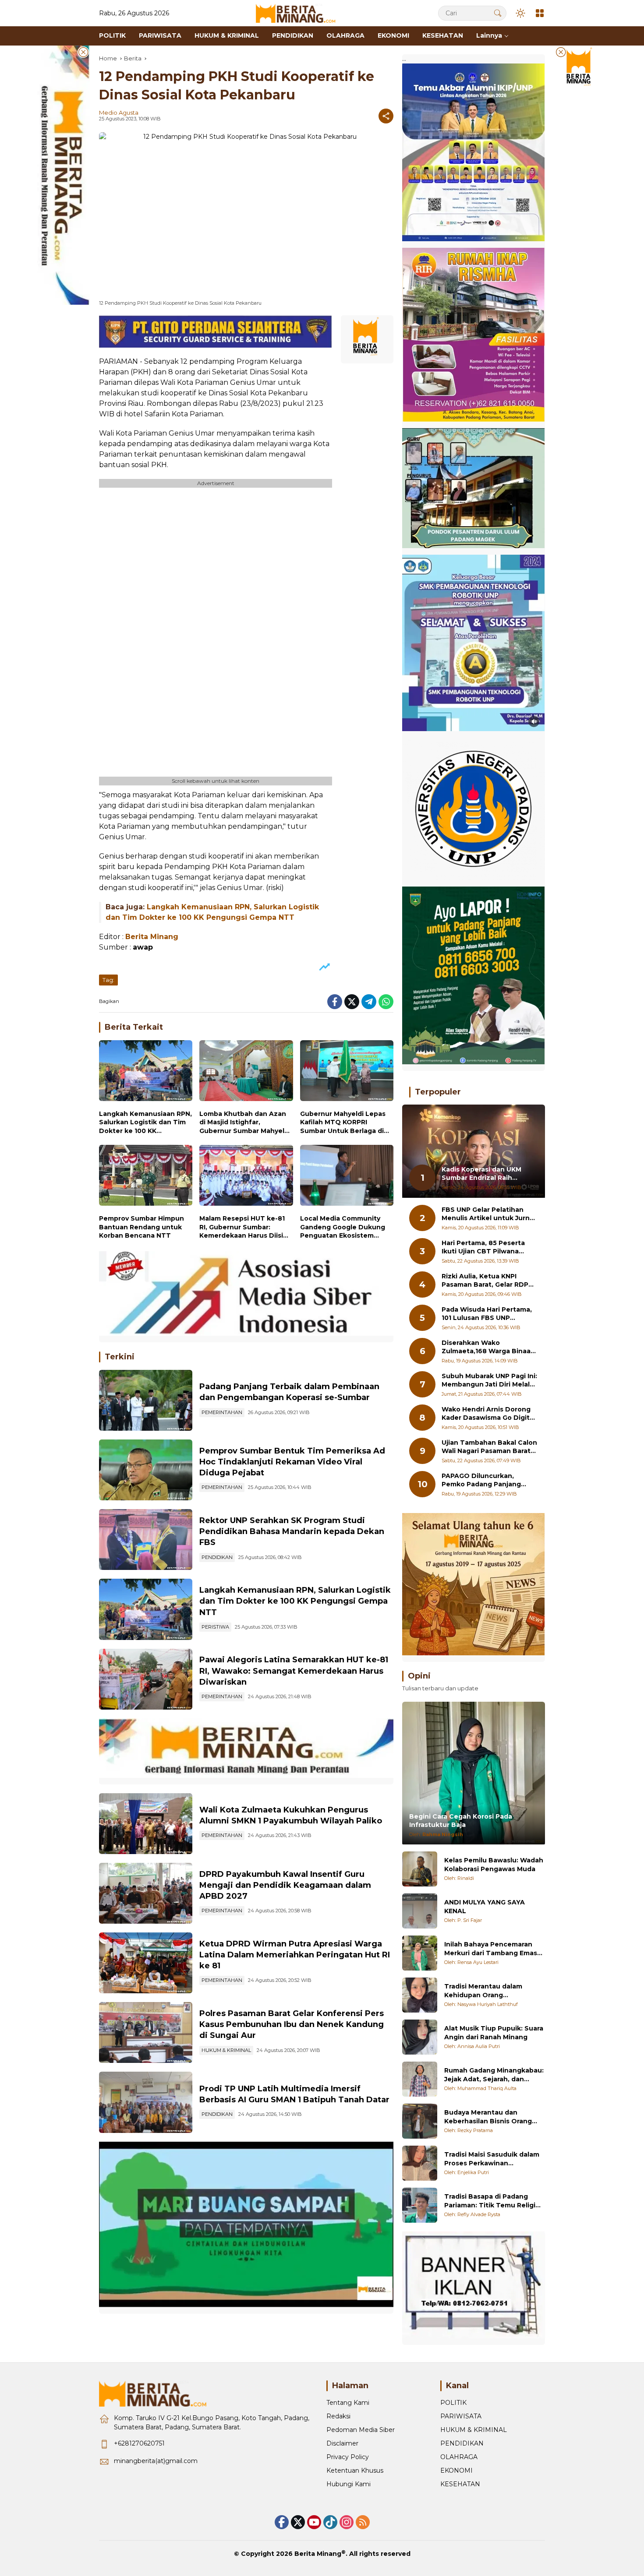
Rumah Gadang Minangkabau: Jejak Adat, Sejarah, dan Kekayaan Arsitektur (494, 2075)
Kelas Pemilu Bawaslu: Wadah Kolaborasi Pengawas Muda (494, 1865)
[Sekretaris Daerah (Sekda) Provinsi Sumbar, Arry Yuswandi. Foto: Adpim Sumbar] (146, 1470)
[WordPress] (330, 2522)
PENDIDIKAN (217, 1557)
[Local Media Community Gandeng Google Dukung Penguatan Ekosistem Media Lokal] (347, 1177)
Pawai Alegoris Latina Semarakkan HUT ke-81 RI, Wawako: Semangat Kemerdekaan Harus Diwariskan (294, 1671)
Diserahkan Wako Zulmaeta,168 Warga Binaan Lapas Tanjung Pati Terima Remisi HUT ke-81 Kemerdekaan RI (488, 1347)
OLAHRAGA (459, 2457)
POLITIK (453, 2403)
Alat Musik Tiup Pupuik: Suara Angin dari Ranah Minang (494, 2033)
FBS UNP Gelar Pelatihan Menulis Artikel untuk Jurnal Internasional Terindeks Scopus (488, 1214)
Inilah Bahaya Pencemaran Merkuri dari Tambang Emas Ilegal (491, 1949)
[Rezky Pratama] (420, 2121)
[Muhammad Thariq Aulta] (420, 2079)
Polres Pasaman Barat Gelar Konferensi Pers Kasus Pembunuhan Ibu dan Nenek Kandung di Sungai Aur (292, 2024)
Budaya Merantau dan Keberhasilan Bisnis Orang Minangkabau (488, 2117)
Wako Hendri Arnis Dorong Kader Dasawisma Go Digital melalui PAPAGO (488, 1414)
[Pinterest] (314, 2522)
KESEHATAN (460, 2484)
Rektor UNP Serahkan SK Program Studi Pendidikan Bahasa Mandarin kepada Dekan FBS (292, 1531)
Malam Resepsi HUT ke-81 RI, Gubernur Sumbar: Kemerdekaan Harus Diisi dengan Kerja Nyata (242, 1227)
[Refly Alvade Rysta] (420, 2205)
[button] (498, 13)
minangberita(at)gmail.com (156, 2461)
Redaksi (338, 2416)
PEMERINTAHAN (222, 1412)
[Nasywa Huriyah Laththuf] (420, 1995)
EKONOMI (456, 2470)
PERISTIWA (215, 1627)
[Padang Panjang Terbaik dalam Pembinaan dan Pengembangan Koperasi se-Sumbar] (146, 1400)
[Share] (386, 116)
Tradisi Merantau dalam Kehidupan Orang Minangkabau (483, 1991)
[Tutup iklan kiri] (83, 52)
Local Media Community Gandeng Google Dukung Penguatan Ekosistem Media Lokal (343, 1227)
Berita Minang (318, 2554)
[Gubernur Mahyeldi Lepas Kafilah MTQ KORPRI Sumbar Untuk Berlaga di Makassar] (347, 1073)
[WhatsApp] (386, 1002)
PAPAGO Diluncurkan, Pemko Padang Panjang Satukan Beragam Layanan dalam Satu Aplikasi (486, 1480)
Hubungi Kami (349, 2484)
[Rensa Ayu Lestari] (420, 1953)
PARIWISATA (461, 2416)
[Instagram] (347, 2522)
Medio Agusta (119, 113)
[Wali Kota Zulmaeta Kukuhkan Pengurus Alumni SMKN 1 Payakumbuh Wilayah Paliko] (146, 1824)
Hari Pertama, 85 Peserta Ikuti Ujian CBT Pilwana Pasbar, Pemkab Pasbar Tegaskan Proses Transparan (483, 1248)
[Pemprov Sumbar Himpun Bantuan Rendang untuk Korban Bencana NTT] (146, 1177)
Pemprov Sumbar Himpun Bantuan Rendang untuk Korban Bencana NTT (142, 1227)
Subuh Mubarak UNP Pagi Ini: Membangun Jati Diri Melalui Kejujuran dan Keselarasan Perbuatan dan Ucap (489, 1381)
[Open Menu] (540, 13)
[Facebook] (335, 1002)
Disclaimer (342, 2443)
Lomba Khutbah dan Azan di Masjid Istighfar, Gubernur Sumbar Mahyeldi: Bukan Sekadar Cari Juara (246, 1123)
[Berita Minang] (300, 13)
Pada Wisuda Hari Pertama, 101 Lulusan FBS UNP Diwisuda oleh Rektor (487, 1314)
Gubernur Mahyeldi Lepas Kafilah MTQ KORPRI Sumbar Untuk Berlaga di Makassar (343, 1123)
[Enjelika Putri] (420, 2163)
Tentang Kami (348, 2403)
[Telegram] (369, 1002)
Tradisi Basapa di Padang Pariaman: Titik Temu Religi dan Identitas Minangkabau (490, 2201)
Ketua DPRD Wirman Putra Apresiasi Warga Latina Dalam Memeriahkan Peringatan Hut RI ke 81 (295, 1955)
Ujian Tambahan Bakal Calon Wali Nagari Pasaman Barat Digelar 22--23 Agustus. (489, 1447)
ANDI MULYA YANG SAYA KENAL (485, 1907)
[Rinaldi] (420, 1869)
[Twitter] (352, 1002)
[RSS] (363, 2522)
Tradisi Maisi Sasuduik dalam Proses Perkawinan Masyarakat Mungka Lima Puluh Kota (492, 2159)
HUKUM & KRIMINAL (226, 2050)
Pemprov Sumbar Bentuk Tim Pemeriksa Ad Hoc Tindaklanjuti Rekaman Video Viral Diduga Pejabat (292, 1462)
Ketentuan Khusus (355, 2470)
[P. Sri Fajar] (420, 1911)
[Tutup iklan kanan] (561, 52)
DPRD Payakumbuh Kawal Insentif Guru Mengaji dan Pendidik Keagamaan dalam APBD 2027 (285, 1885)
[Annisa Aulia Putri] (420, 2037)
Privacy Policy (348, 2457)
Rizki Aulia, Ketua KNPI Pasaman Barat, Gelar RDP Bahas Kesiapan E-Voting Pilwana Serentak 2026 (485, 1281)
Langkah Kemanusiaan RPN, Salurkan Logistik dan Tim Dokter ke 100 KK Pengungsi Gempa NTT (145, 1123)
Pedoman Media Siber (361, 2430)
